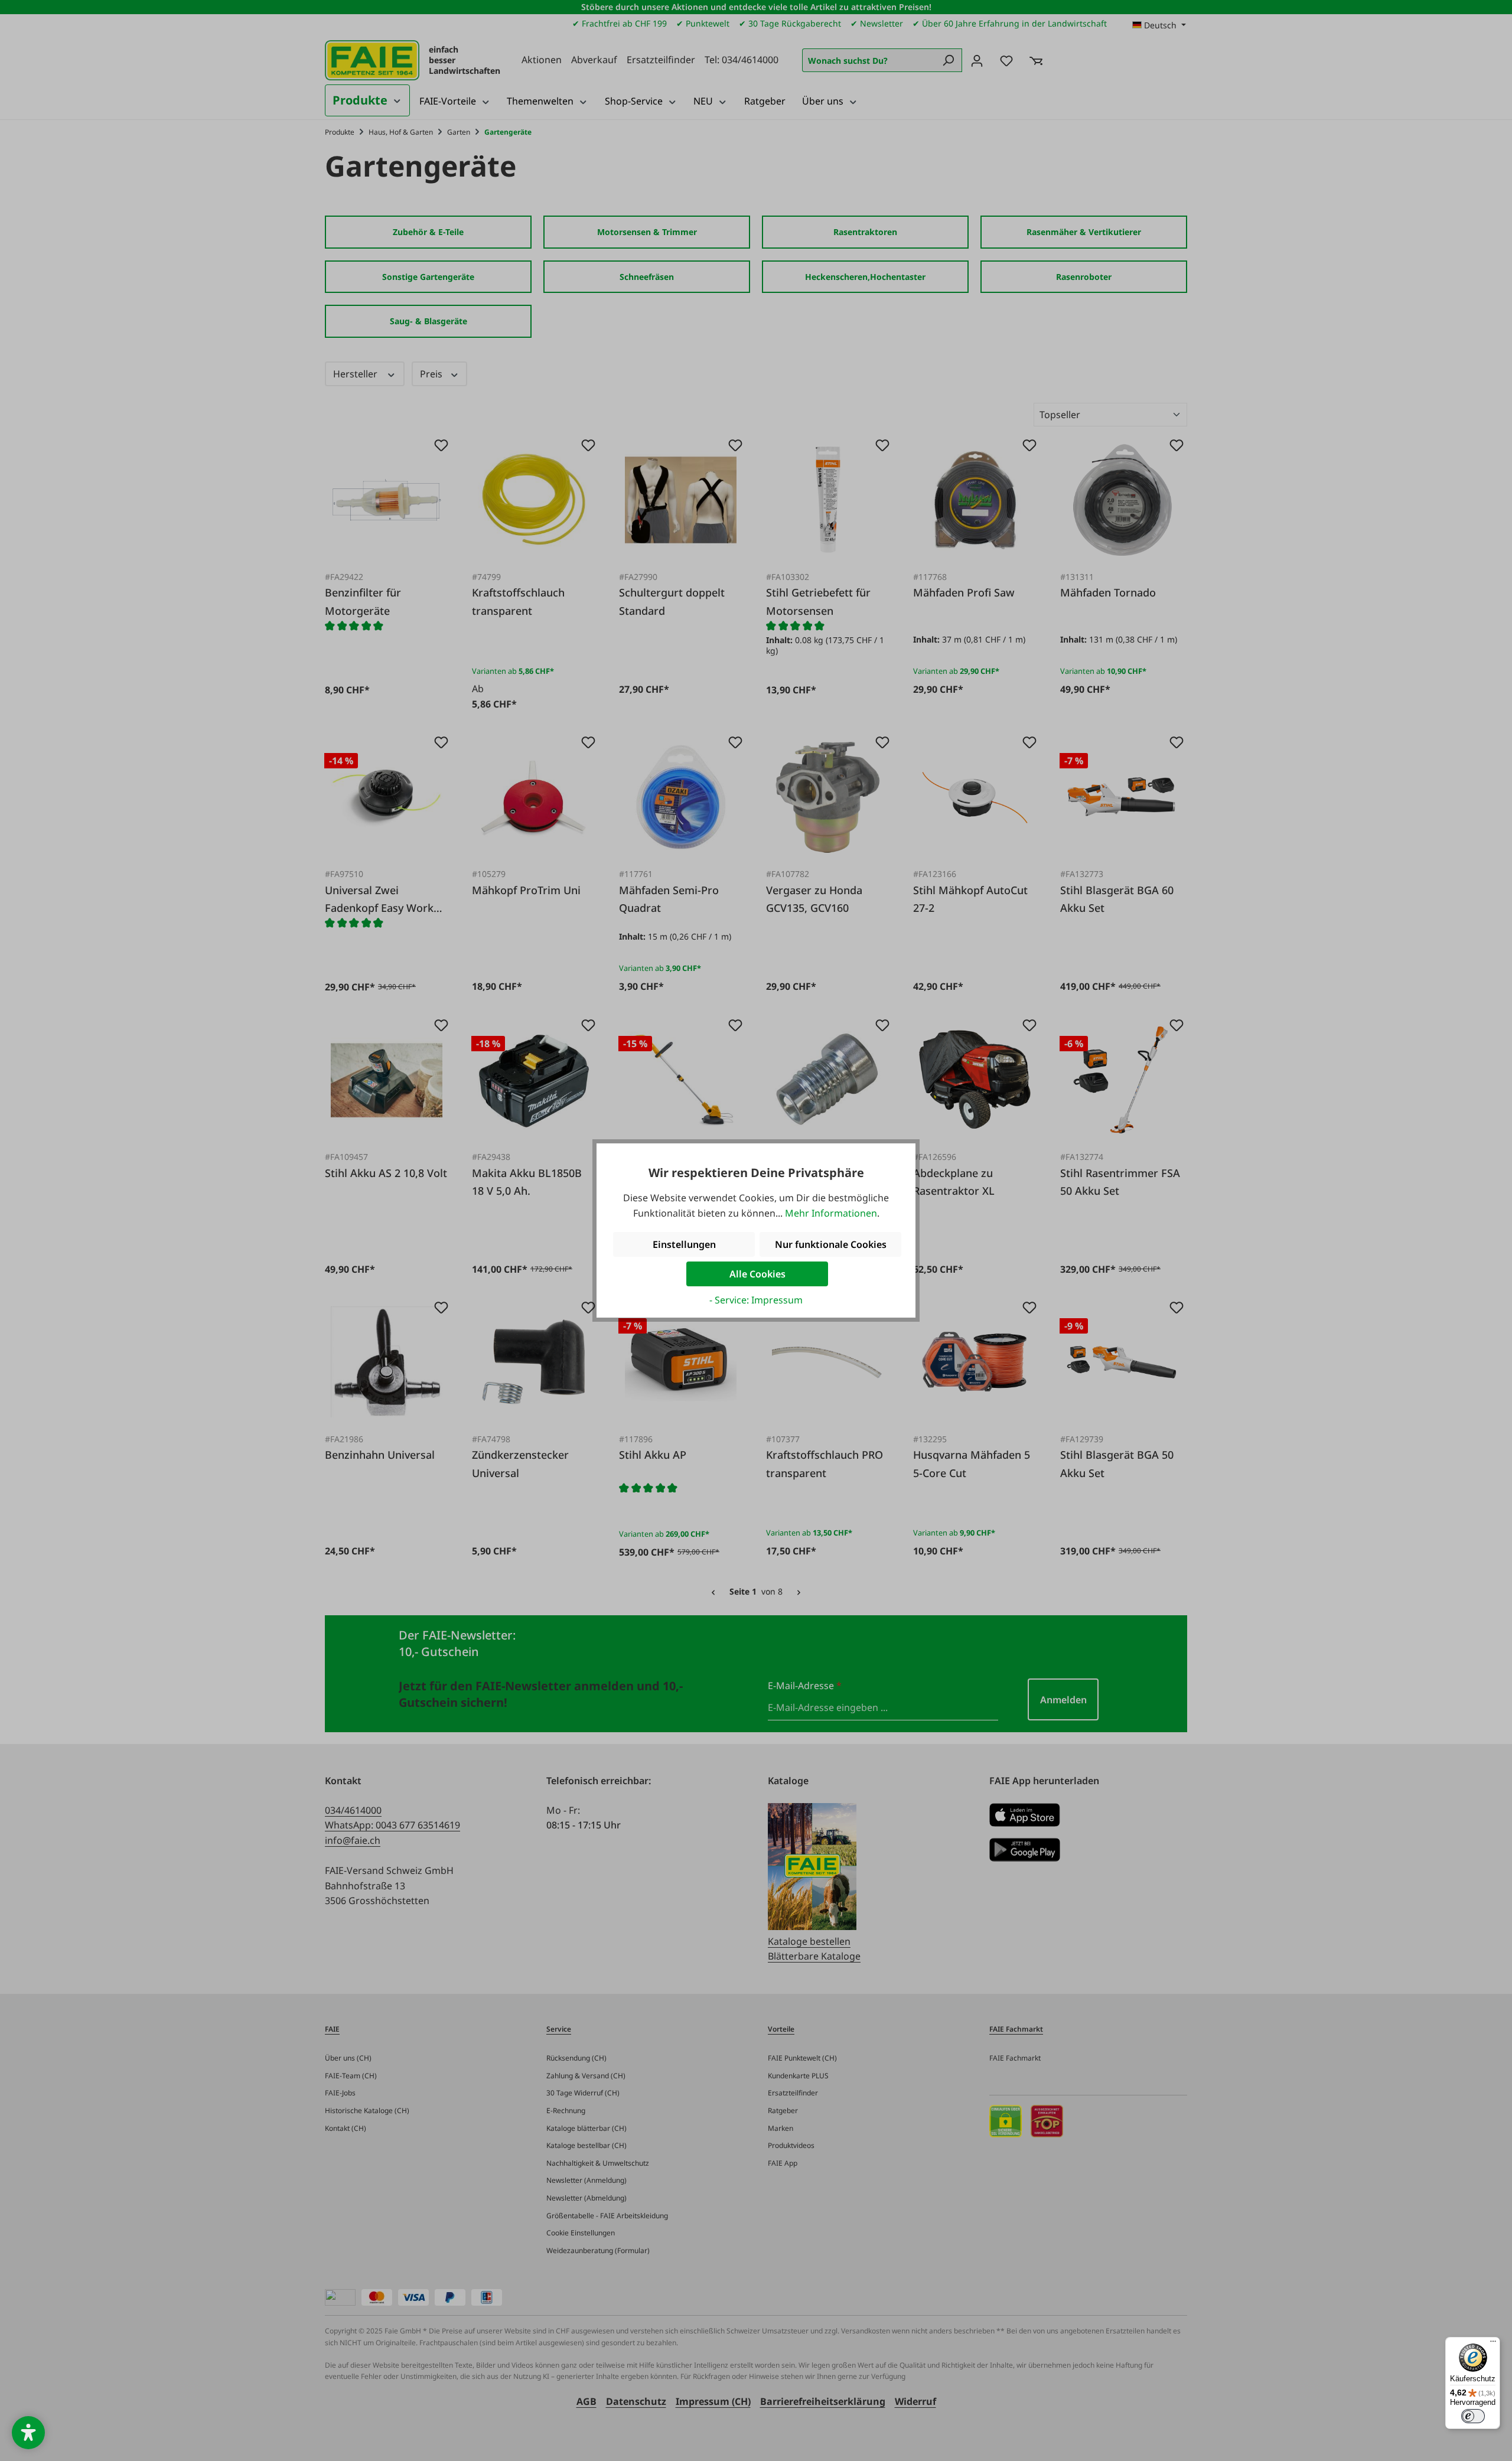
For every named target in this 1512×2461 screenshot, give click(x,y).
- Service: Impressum (756, 1300)
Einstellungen (684, 1244)
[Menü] (1493, 2344)
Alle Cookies (757, 1274)
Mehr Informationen (831, 1213)
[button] (28, 2433)
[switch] (1473, 2416)
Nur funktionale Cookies (831, 1244)
